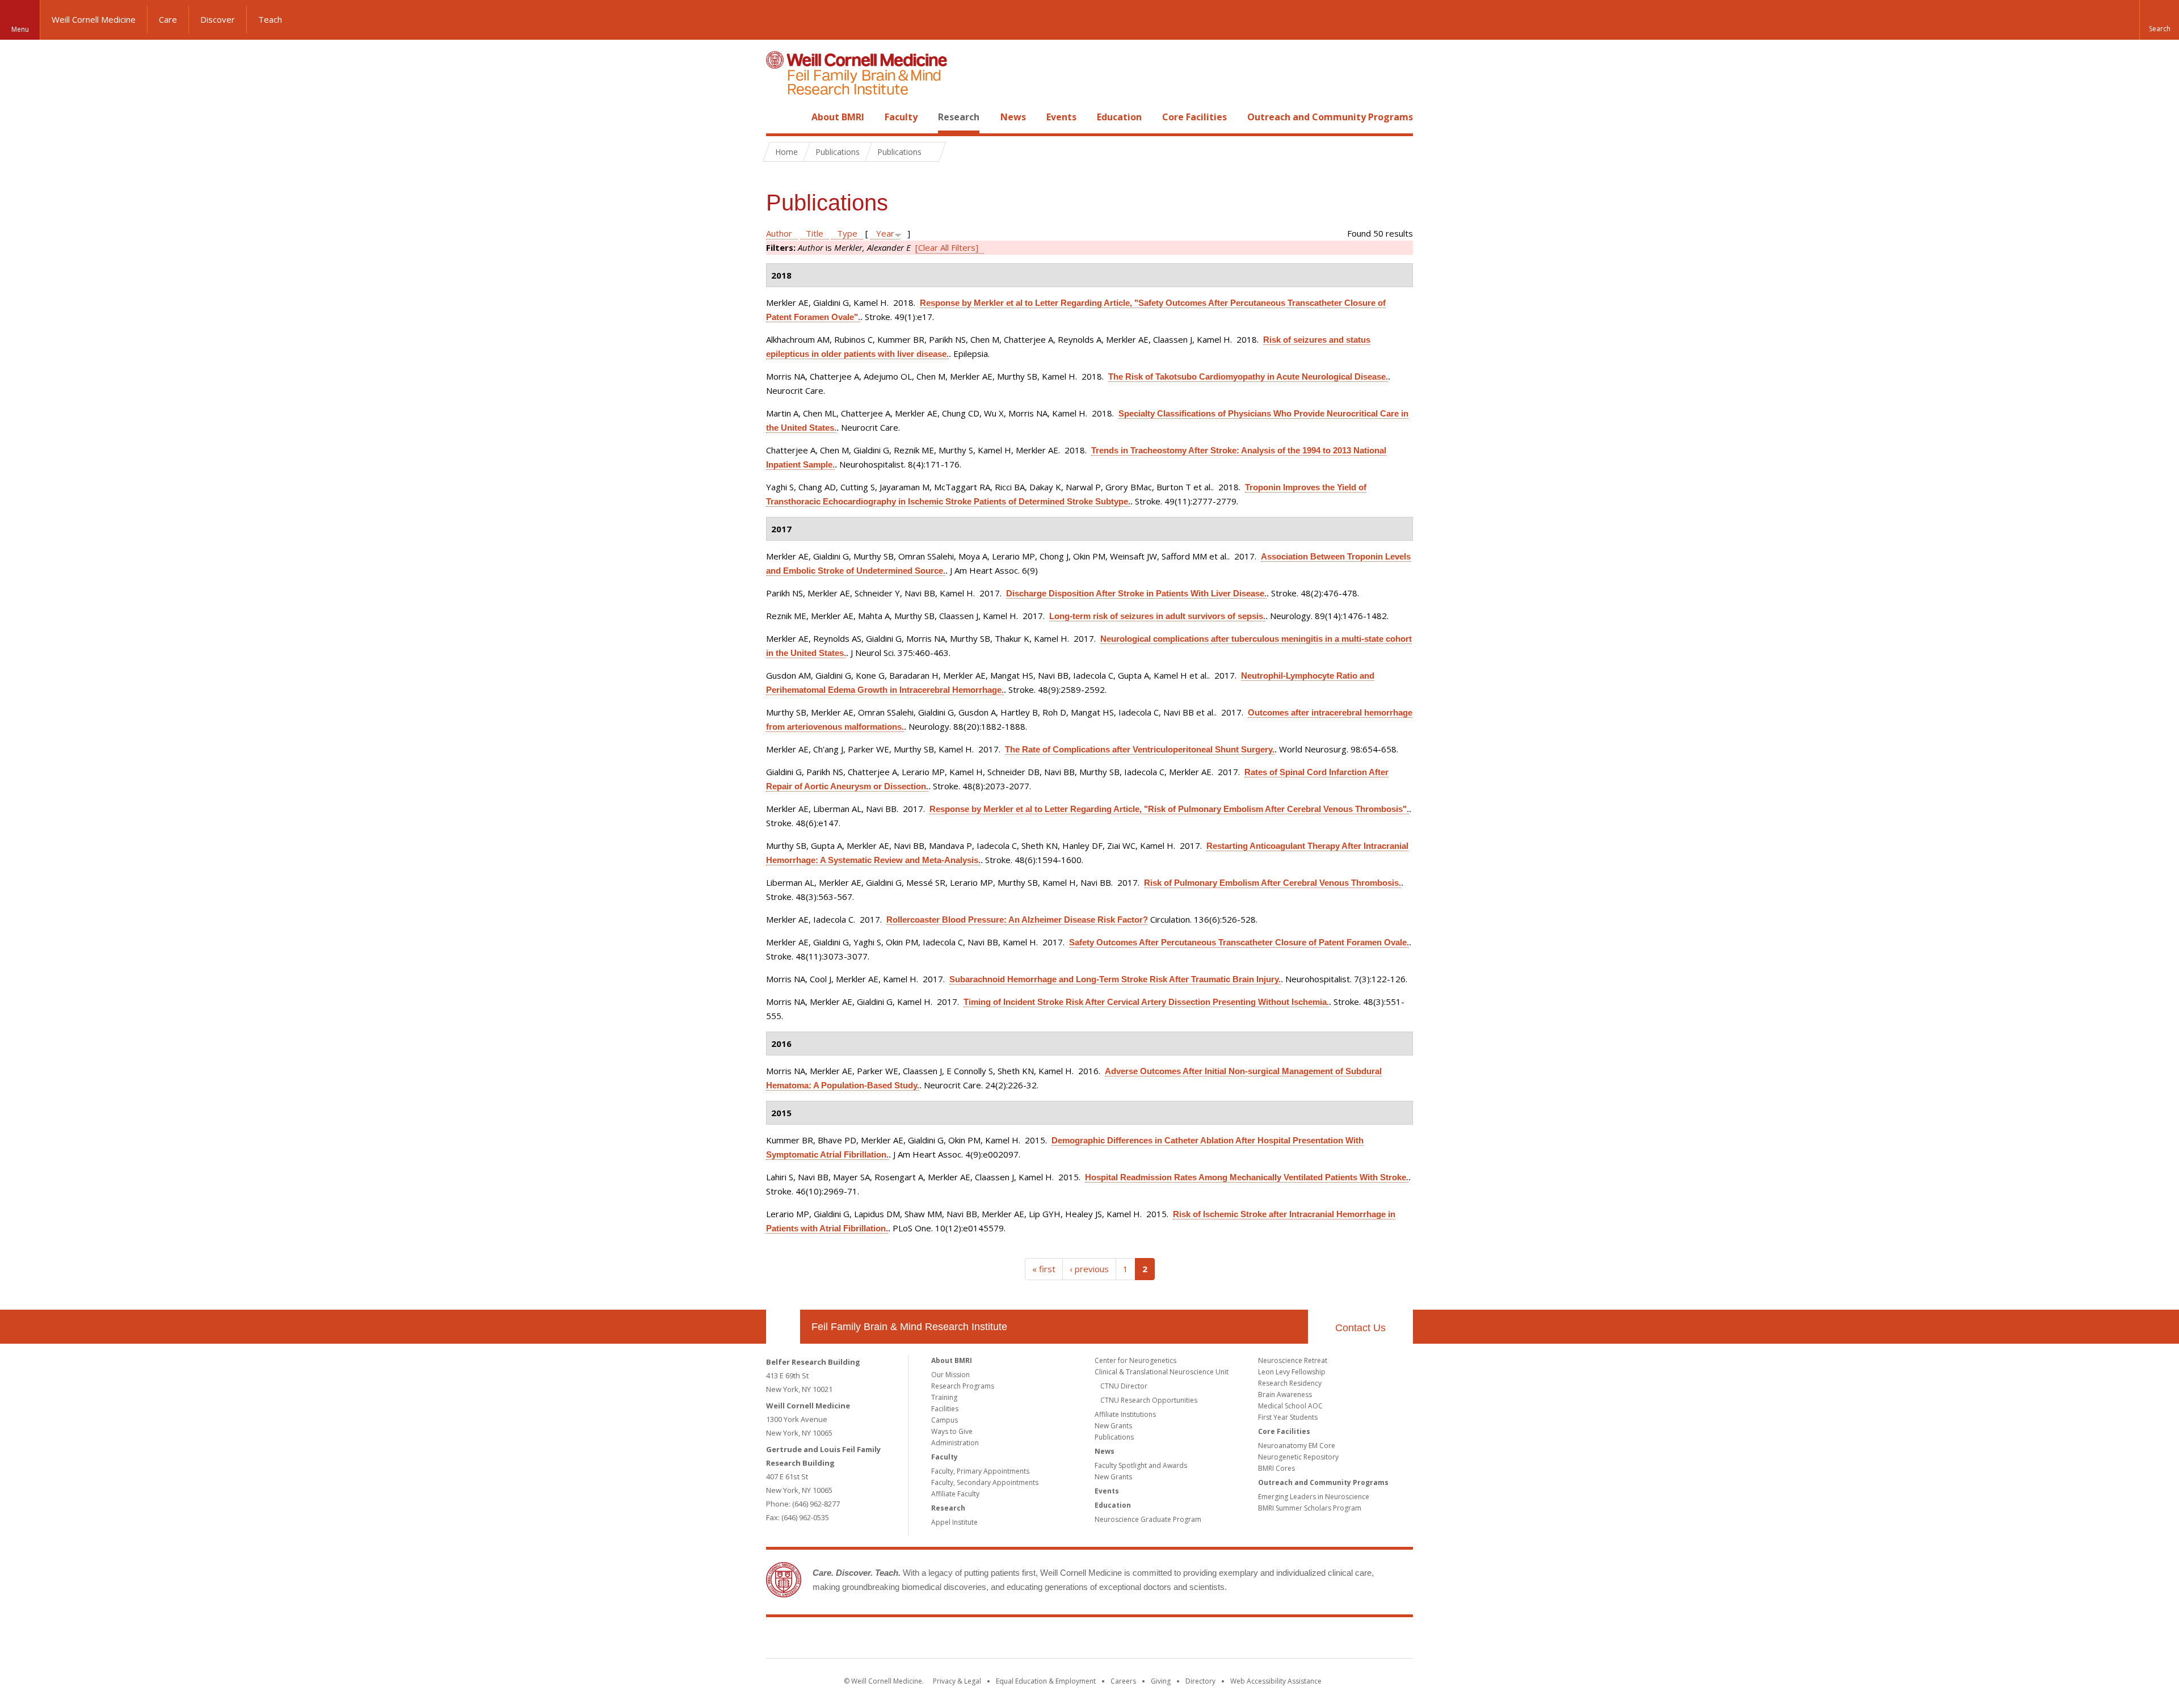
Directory (1200, 1681)
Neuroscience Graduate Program (1148, 1519)
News (1013, 117)
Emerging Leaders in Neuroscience (1314, 1497)
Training (944, 1397)
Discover (218, 19)
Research (959, 117)
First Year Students (1288, 1417)
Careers (1123, 1681)
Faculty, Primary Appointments (980, 1471)
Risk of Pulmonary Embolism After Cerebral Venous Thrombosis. (1273, 883)
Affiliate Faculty (955, 1494)
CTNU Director (1124, 1386)
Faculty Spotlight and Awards (1141, 1465)
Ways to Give (952, 1431)
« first (1044, 1269)
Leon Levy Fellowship (1292, 1372)
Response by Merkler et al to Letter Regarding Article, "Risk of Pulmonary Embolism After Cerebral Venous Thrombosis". (1169, 809)
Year (885, 233)
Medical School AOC (1290, 1406)
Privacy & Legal (957, 1681)
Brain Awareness (1285, 1394)
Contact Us (1360, 1328)
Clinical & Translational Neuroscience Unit (1162, 1372)
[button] (2159, 20)
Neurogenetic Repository (1298, 1457)
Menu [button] (20, 29)
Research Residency (1290, 1383)
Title (815, 233)
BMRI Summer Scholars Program (1310, 1508)
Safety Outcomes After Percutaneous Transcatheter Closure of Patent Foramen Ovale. (1239, 942)
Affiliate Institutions (1125, 1414)
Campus (945, 1420)
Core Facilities (1194, 117)
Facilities (945, 1409)
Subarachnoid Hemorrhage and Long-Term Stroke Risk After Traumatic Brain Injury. (1115, 979)
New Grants (1113, 1426)
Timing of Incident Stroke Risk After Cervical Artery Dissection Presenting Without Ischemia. (1146, 1002)
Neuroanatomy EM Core (1297, 1446)
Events (1061, 117)
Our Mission (950, 1375)
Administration (955, 1443)
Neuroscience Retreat (1293, 1360)
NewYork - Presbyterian (1185, 1640)
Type (847, 233)
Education (1119, 117)
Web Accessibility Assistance (1276, 1681)
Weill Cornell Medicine (94, 19)
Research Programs (963, 1386)
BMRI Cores (1276, 1468)
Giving (1161, 1681)
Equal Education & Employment (1046, 1681)
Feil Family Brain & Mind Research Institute (909, 1327)
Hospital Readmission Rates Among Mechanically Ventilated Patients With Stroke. (1247, 1177)
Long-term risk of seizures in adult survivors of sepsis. (1157, 616)
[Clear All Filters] (947, 247)
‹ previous (1089, 1269)
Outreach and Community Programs (1330, 117)
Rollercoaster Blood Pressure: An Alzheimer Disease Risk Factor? (1017, 920)
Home (779, 117)
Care (168, 19)
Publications (1114, 1437)
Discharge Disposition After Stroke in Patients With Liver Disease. (1136, 593)
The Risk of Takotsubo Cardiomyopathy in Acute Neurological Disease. (1248, 376)
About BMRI (838, 117)
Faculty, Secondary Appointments (985, 1482)
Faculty (901, 117)
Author (779, 233)
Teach (270, 19)
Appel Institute (954, 1522)
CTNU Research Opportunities (1149, 1400)
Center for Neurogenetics (1135, 1360)
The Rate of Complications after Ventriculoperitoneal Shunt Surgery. (1140, 749)
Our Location (783, 1327)
